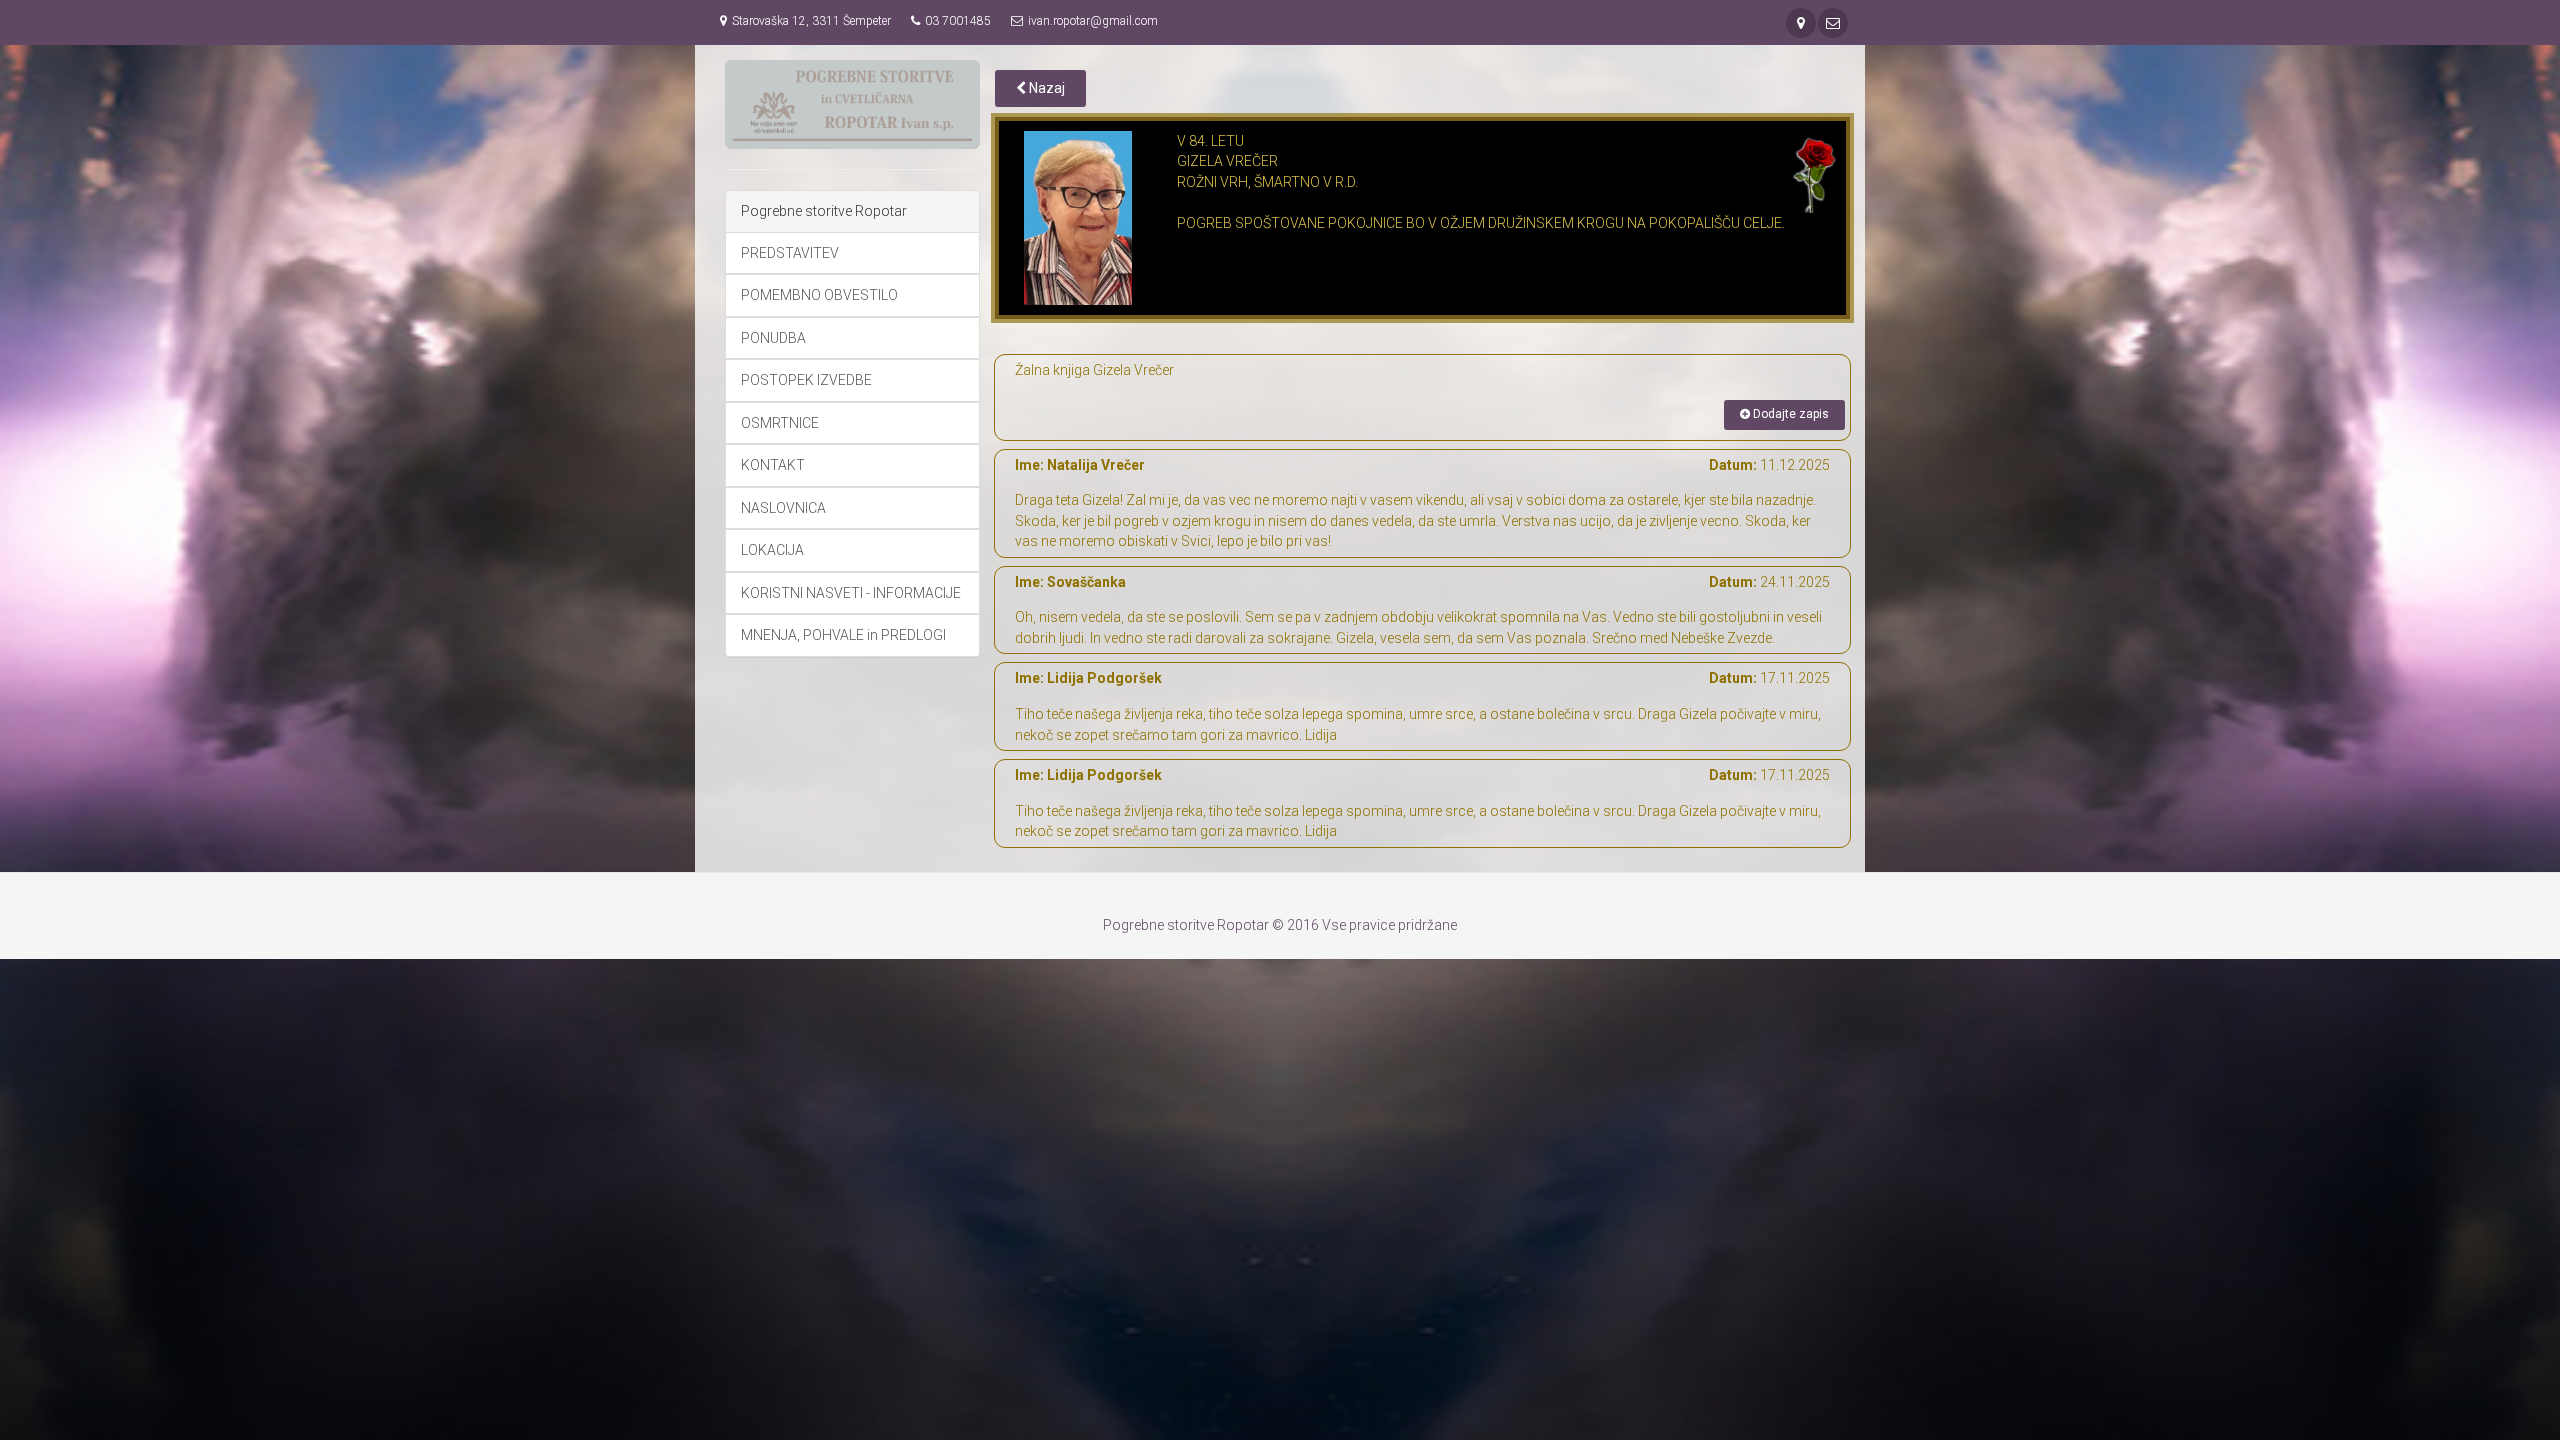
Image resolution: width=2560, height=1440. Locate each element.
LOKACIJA (772, 550)
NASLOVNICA (783, 508)
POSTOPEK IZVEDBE (806, 380)
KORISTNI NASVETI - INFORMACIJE (851, 593)
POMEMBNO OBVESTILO (819, 295)
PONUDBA (773, 338)
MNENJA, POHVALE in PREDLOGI (843, 635)
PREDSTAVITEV (790, 253)
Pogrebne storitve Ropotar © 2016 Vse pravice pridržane (1280, 925)
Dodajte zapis (1789, 414)
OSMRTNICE (780, 423)
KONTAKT (773, 465)
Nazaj (1045, 88)
